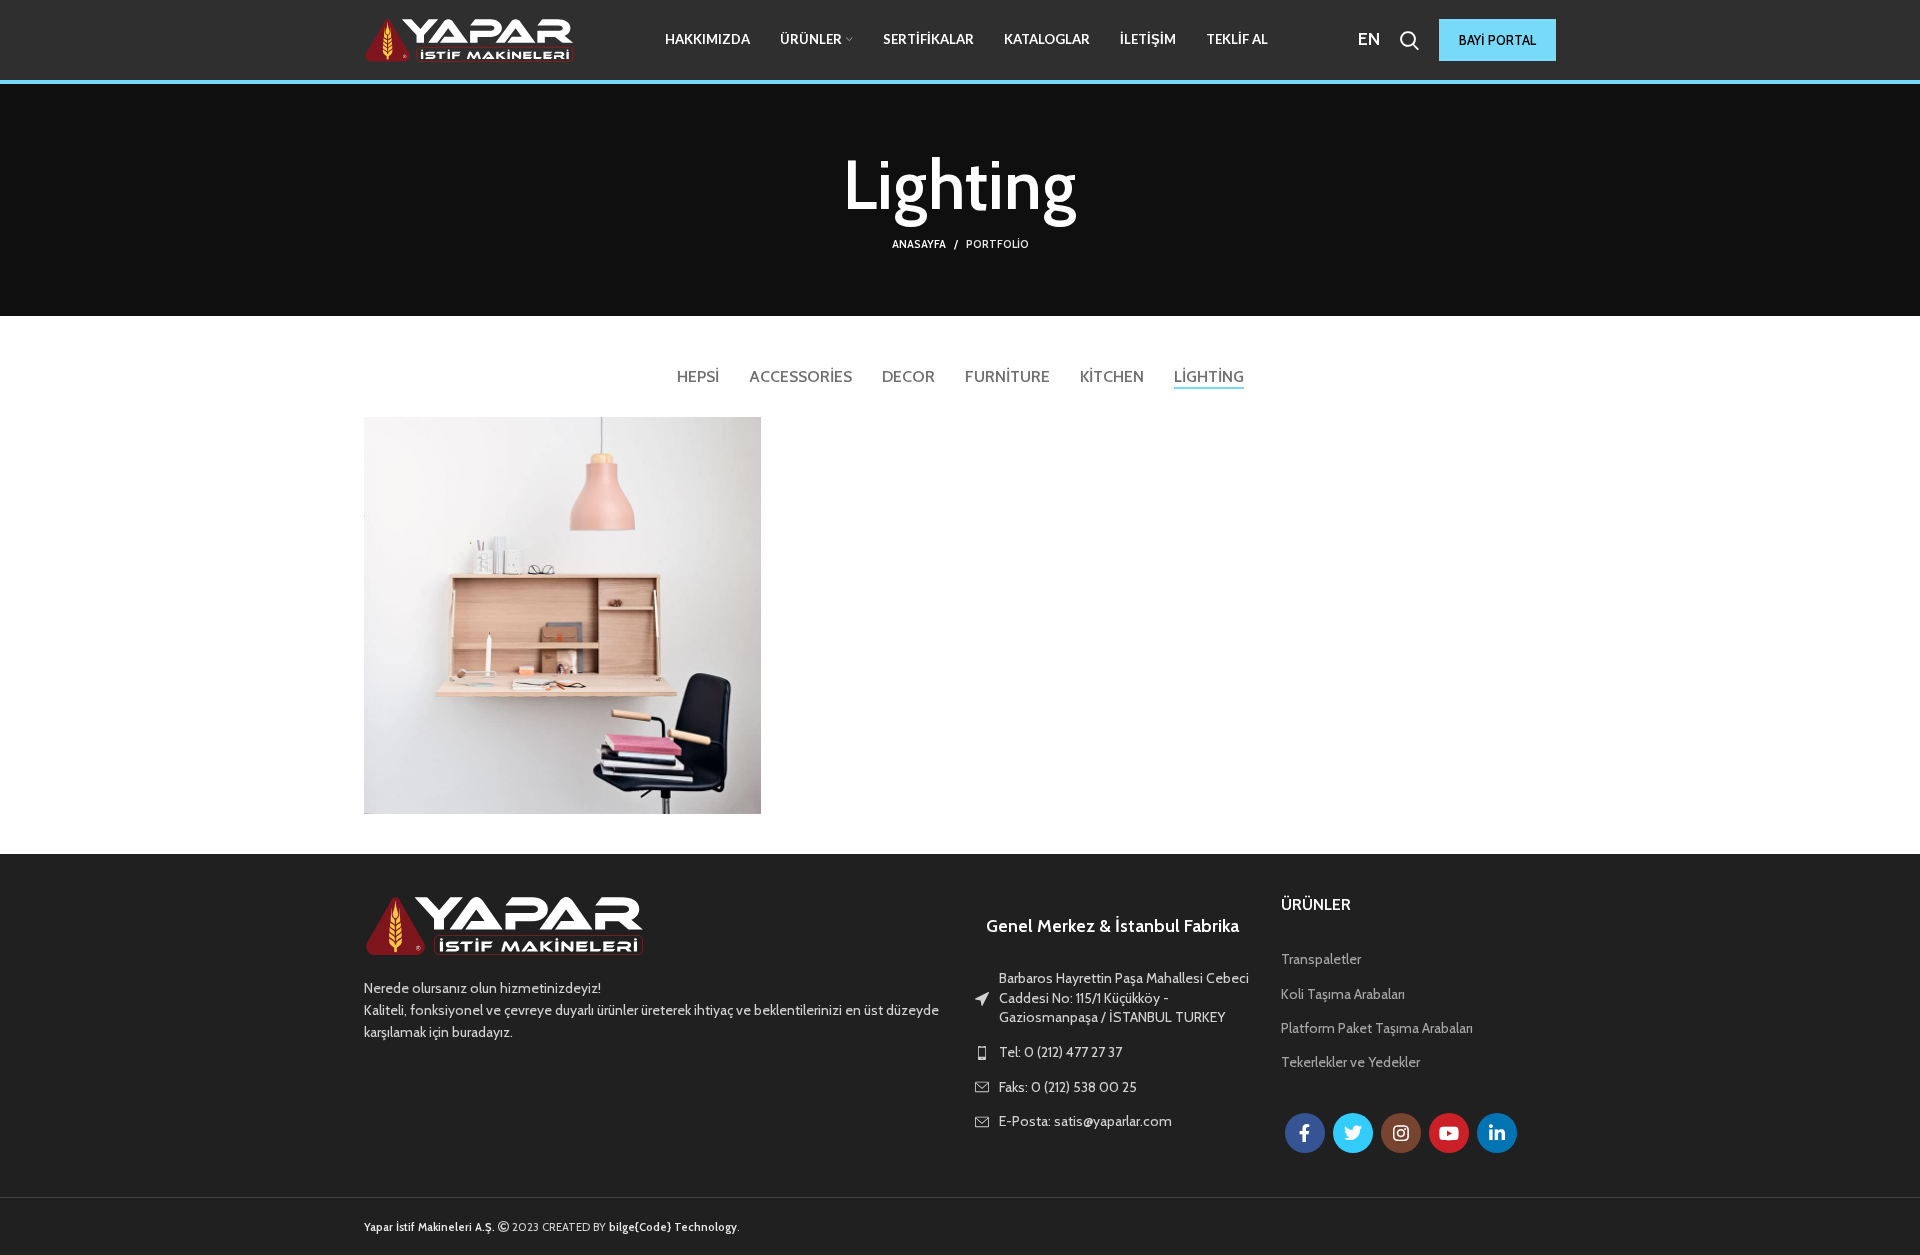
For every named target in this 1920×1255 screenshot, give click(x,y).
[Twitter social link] (1353, 1133)
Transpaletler (1321, 959)
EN (1369, 39)
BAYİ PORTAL (1497, 40)
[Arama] (1409, 40)
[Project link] (562, 615)
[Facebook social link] (1305, 1133)
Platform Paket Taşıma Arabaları (1377, 1028)
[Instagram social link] (1401, 1133)
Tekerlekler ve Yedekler (1350, 1062)
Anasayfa (919, 244)
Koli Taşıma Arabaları (1343, 994)
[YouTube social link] (1449, 1133)
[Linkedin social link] (1497, 1133)
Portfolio (997, 244)
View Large (746, 432)
